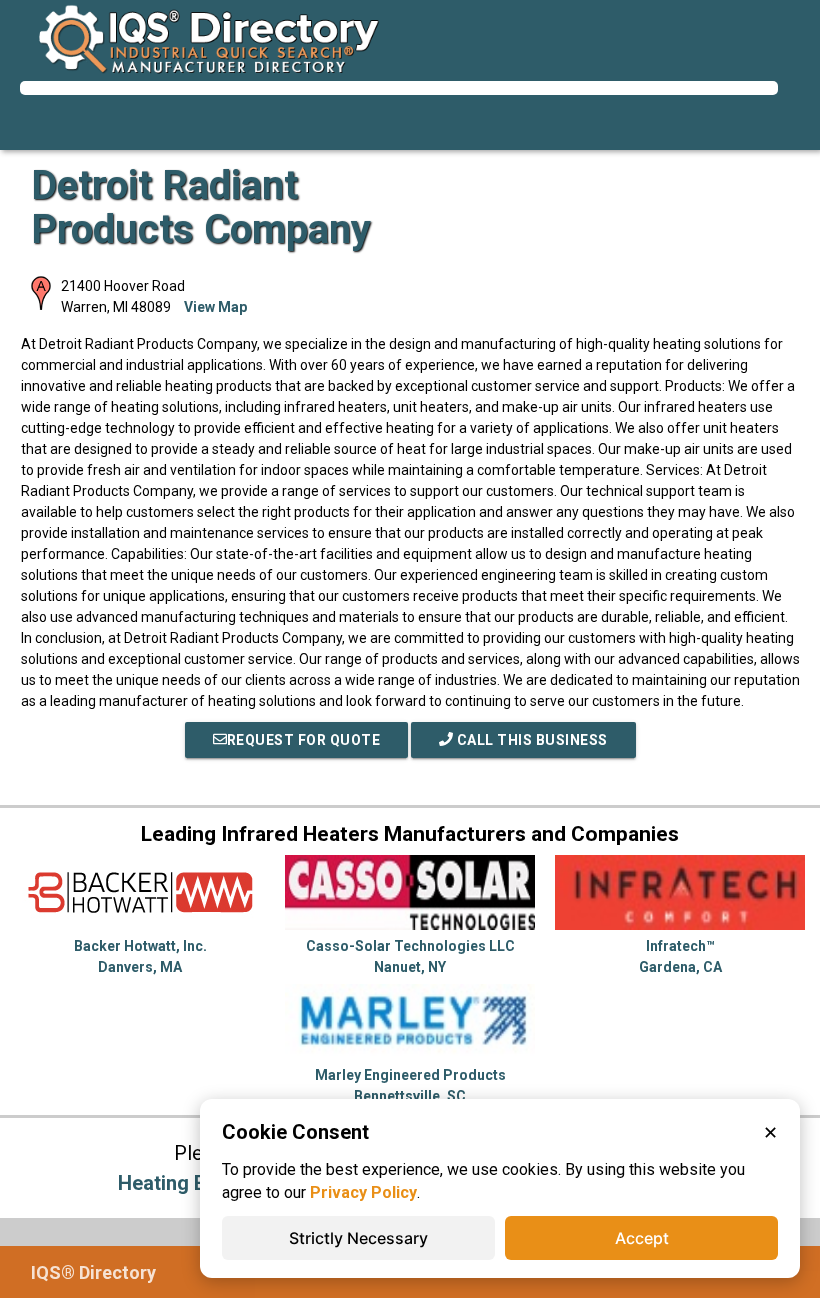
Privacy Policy (363, 1192)
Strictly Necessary (358, 1238)
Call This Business (530, 740)
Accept (642, 1238)
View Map (215, 307)
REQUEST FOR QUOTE (304, 740)
